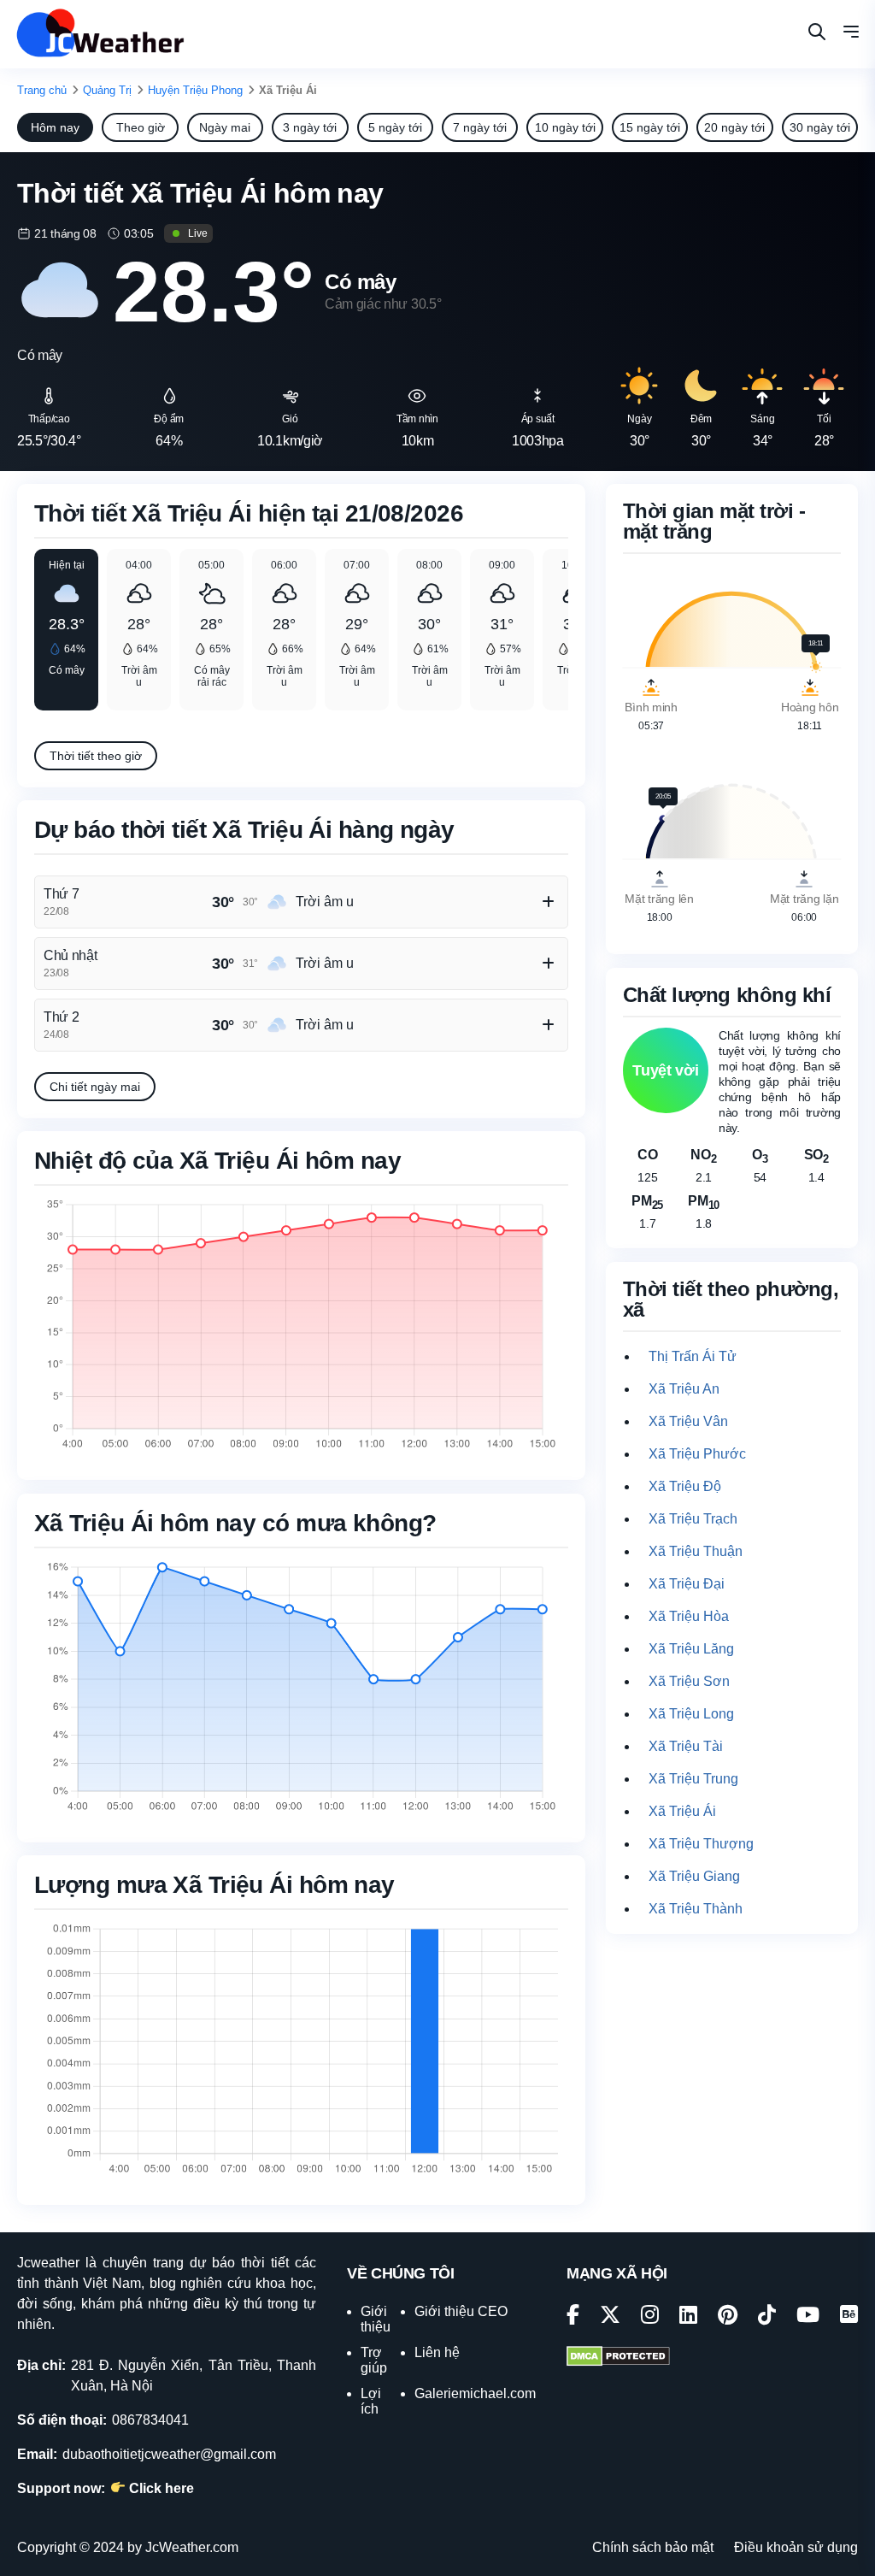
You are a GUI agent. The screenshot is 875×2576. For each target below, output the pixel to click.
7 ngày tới (480, 127)
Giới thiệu (376, 2319)
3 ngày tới (310, 127)
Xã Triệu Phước (697, 1454)
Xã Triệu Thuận (696, 1551)
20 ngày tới (734, 127)
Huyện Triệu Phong (195, 90)
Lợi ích (371, 2401)
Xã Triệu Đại (687, 1584)
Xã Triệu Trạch (693, 1519)
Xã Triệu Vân (688, 1421)
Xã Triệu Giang (694, 1876)
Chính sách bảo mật (653, 2547)
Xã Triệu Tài (686, 1746)
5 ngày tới (395, 127)
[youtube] (808, 2317)
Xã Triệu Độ (685, 1486)
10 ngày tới (565, 127)
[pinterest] (728, 2317)
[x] (610, 2317)
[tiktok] (767, 2317)
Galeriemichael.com (475, 2393)
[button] (851, 34)
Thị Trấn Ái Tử (693, 1356)
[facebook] (573, 2317)
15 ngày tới (650, 127)
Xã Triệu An (684, 1389)
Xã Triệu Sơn (689, 1681)
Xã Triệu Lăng (691, 1649)
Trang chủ (42, 90)
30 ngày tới (820, 127)
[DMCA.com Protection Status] (618, 2358)
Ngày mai (225, 127)
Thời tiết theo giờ (96, 756)
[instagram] (650, 2317)
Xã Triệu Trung (693, 1779)
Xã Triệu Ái (682, 1811)
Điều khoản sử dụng (796, 2547)
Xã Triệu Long (691, 1714)
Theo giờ (141, 127)
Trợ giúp (374, 2360)
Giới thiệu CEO (461, 2311)
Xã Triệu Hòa (689, 1616)
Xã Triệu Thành (696, 1909)
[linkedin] (688, 2317)
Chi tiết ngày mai (95, 1087)
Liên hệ (437, 2352)
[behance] (849, 2317)
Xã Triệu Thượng (701, 1844)
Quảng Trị (107, 90)
